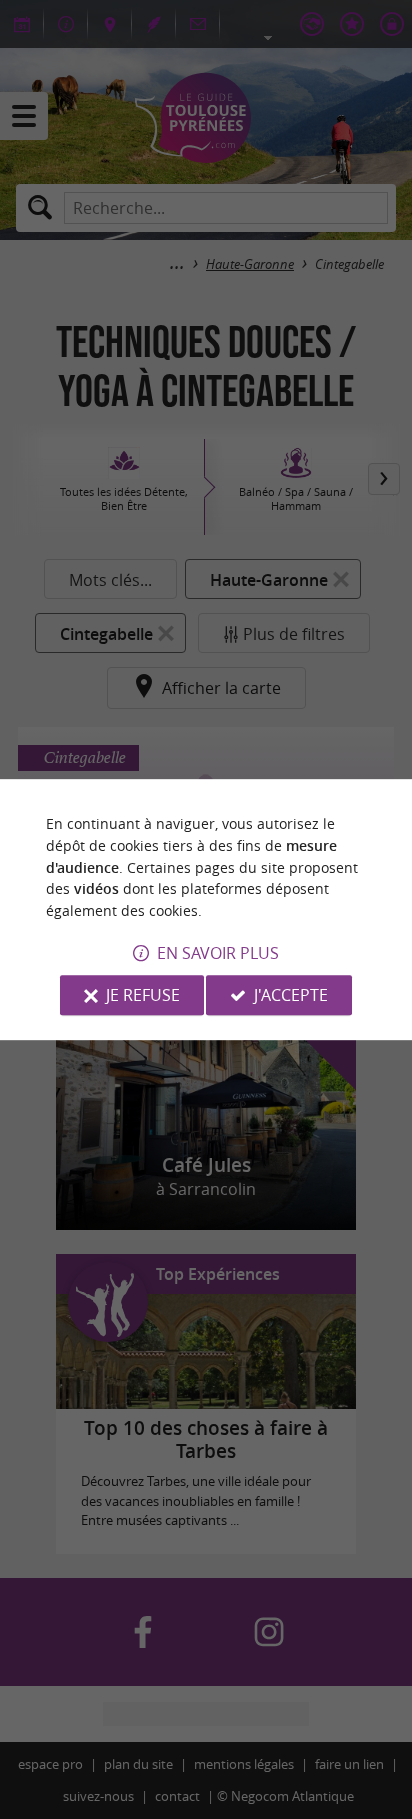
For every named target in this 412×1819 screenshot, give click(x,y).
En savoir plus (218, 953)
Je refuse (143, 995)
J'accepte (291, 995)
